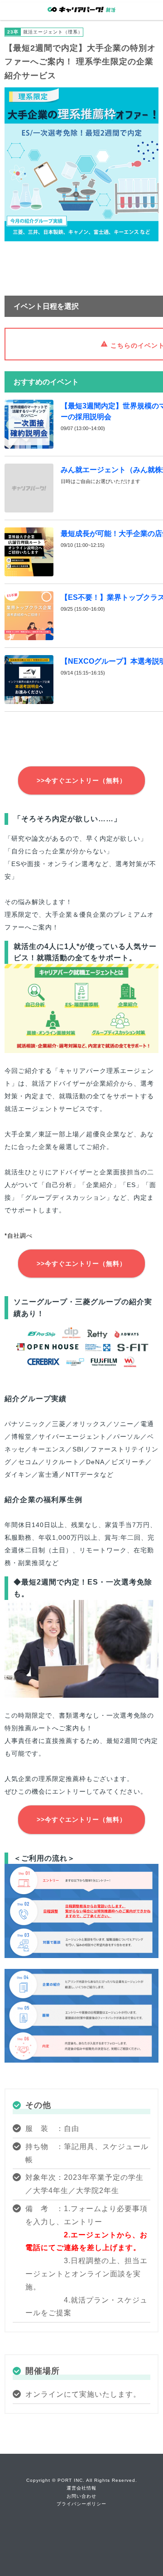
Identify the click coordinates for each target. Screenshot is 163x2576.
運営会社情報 (81, 2488)
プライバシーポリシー (81, 2504)
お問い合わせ (81, 2496)
